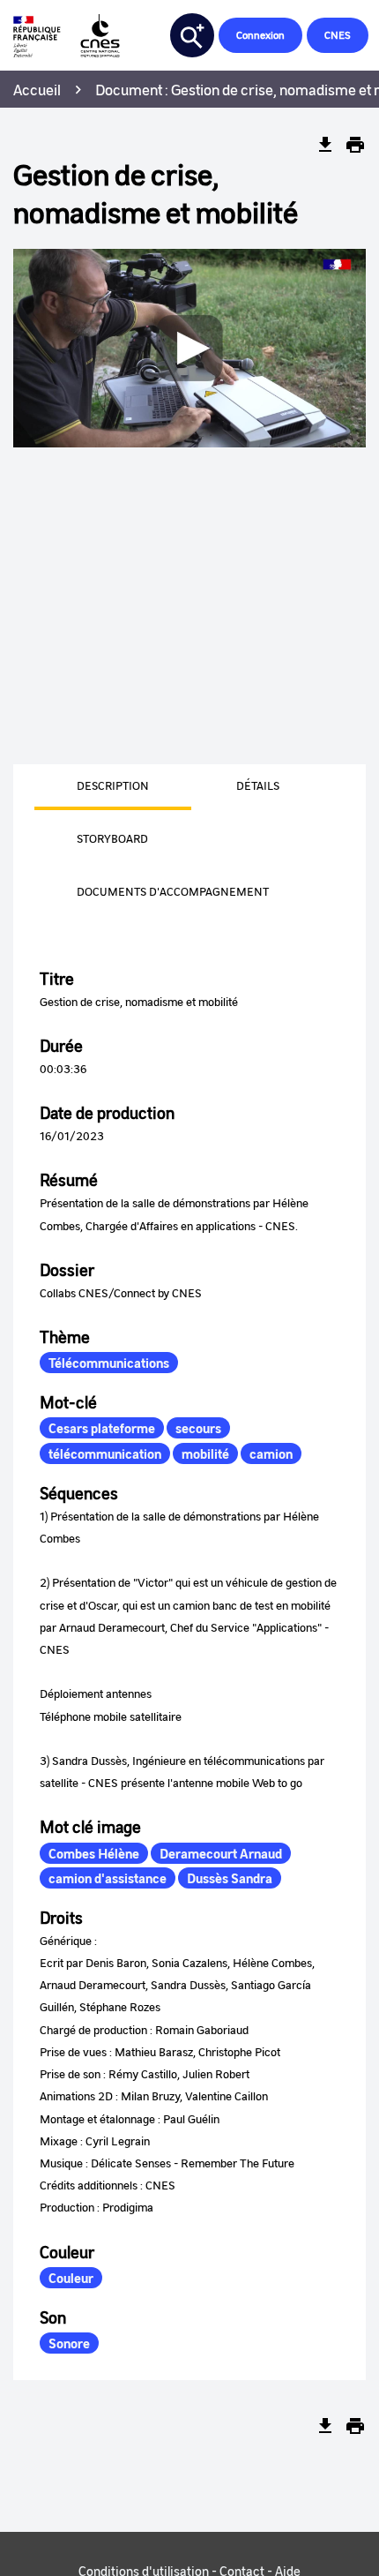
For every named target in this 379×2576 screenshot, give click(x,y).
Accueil (37, 89)
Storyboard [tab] (112, 838)
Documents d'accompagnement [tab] (173, 891)
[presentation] (92, 787)
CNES (338, 35)
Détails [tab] (258, 785)
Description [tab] (113, 785)
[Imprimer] (355, 145)
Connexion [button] (260, 35)
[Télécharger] (325, 145)
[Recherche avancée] (192, 35)
